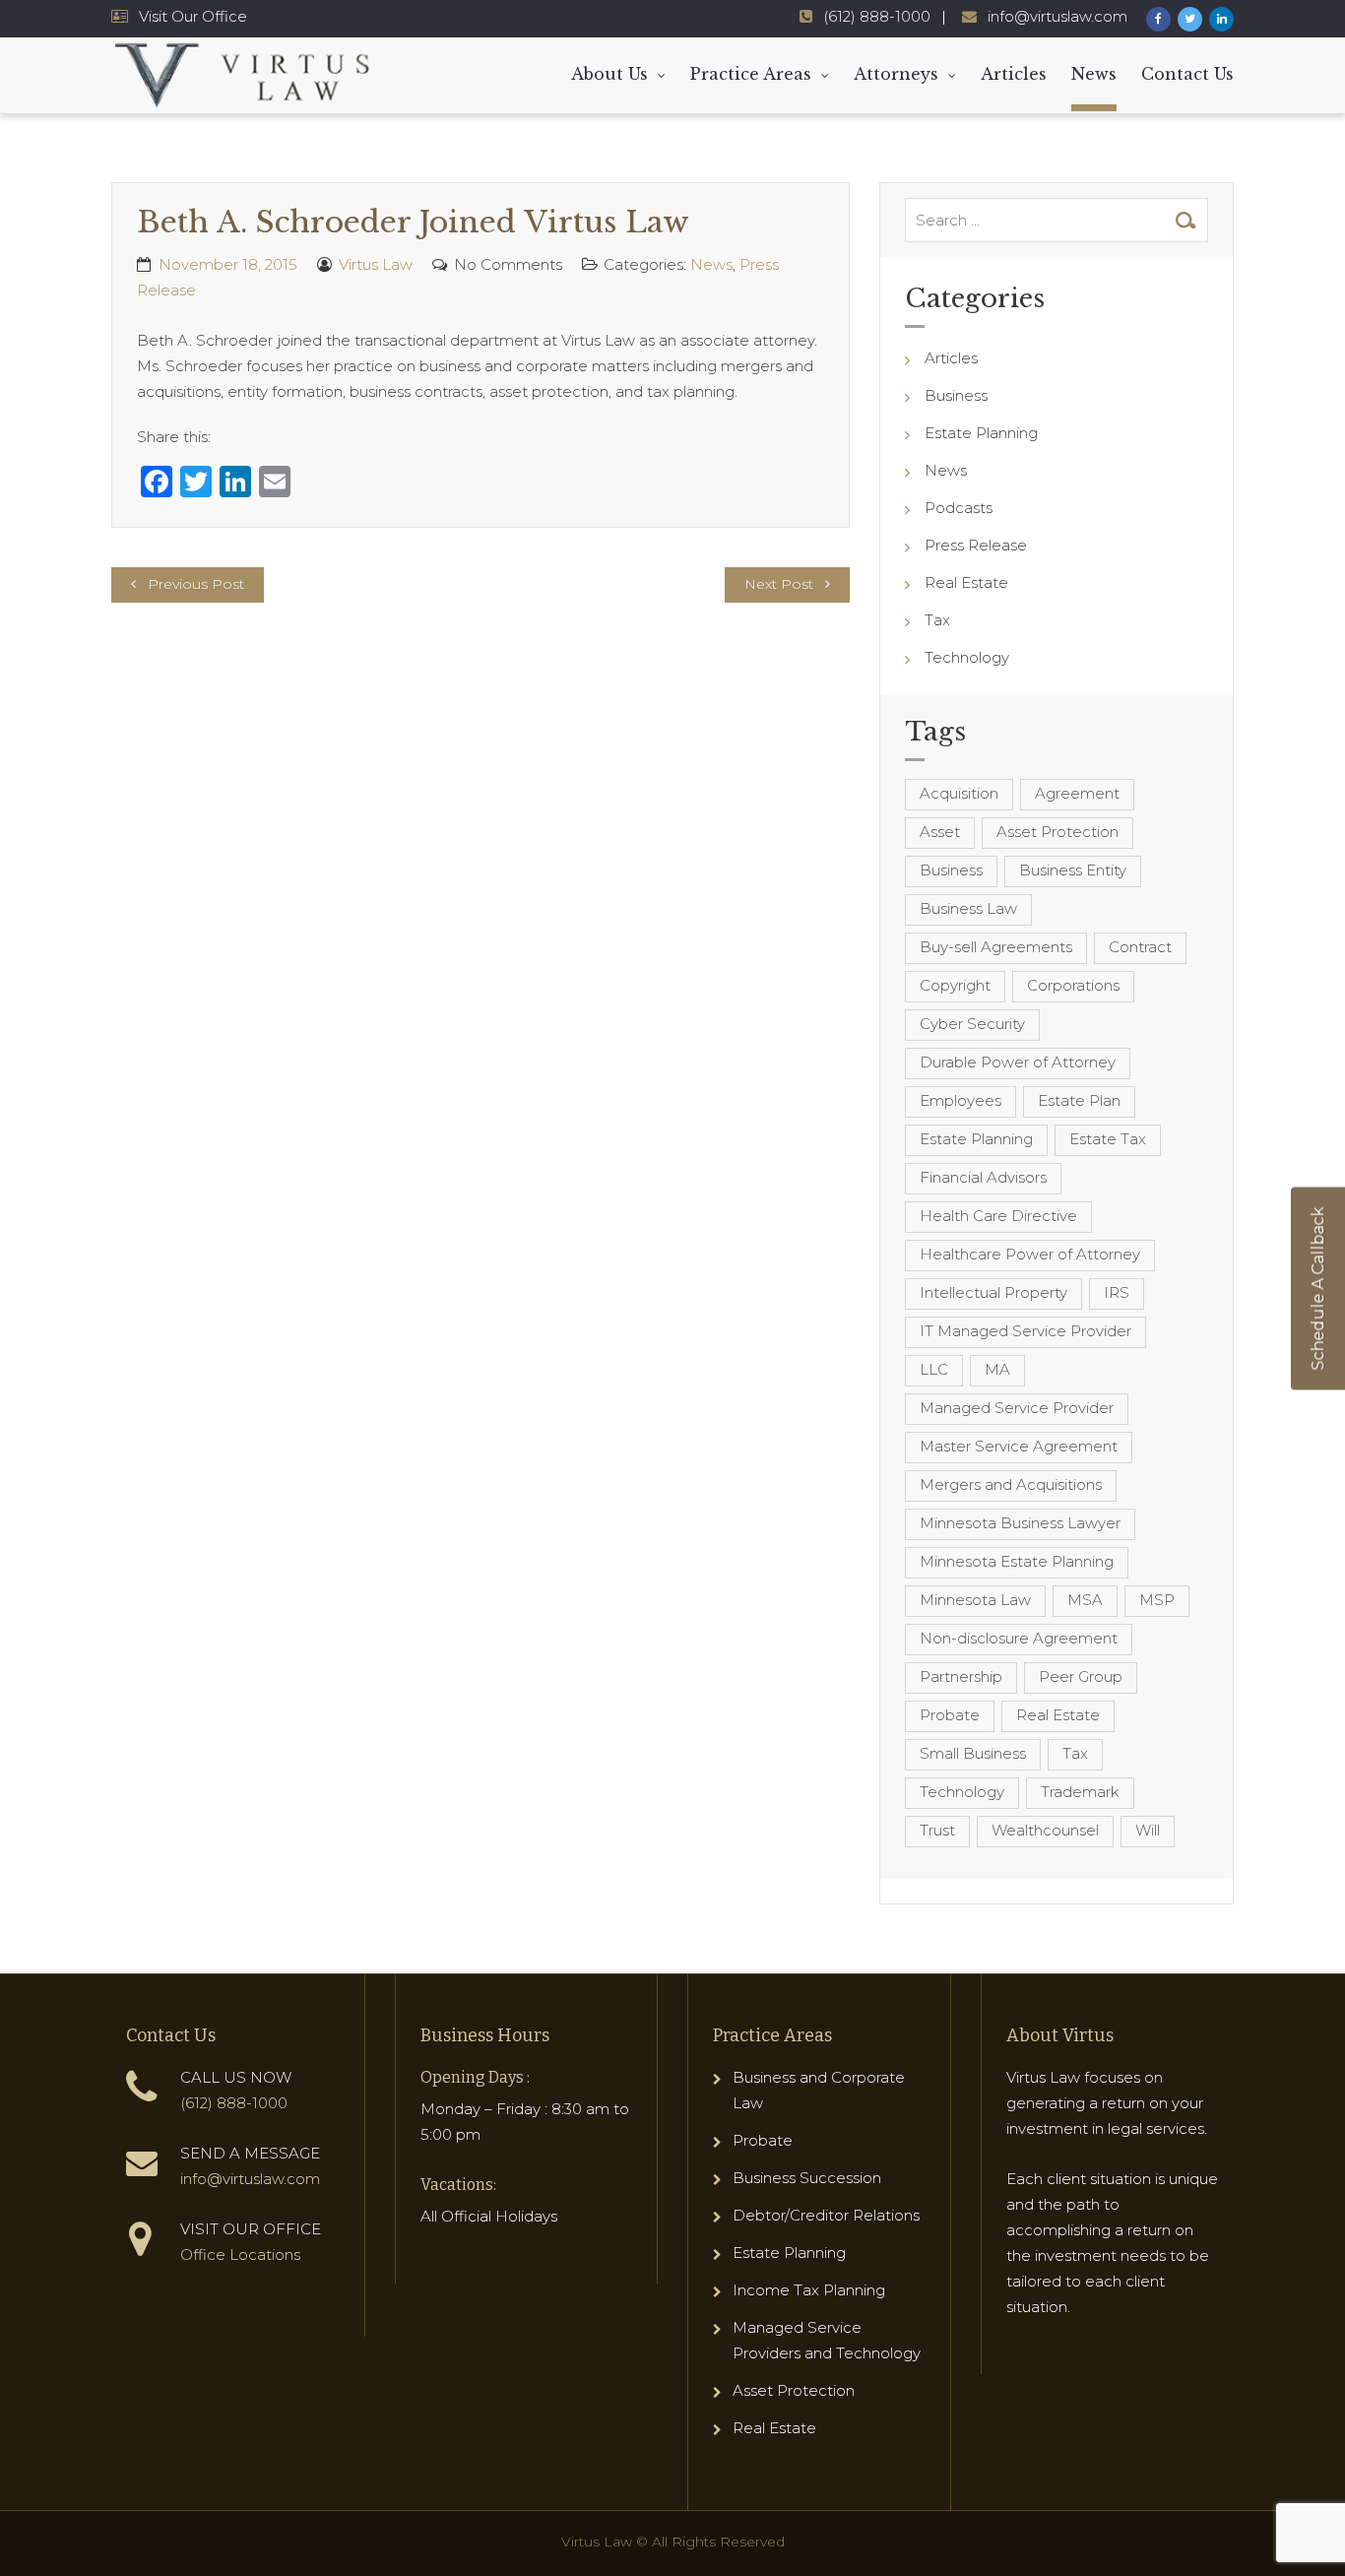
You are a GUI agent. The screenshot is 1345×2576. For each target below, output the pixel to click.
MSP (1157, 1600)
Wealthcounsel (1045, 1830)
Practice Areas (751, 74)
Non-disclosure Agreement (1019, 1638)
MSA (1085, 1600)
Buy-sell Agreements (996, 947)
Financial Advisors (983, 1177)
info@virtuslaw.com (1057, 16)
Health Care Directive (998, 1216)
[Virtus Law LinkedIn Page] (1221, 19)
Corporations (1073, 985)
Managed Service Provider (1017, 1408)
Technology (967, 657)
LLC (934, 1369)
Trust (937, 1830)
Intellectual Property (993, 1292)
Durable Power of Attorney (1018, 1062)
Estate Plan (1079, 1100)
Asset (940, 832)
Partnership (961, 1676)
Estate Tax (1108, 1139)
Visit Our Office (193, 16)
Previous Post (196, 584)
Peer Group (1081, 1676)
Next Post (779, 584)
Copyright (955, 985)
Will (1148, 1830)
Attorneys (896, 74)
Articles (1014, 74)
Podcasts (959, 508)
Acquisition (959, 793)
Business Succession (807, 2178)
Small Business (973, 1753)
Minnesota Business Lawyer (1020, 1523)
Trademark (1080, 1792)
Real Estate (966, 582)
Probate (950, 1715)
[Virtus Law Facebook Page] (1158, 19)
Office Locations (240, 2254)
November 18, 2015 (228, 264)
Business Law (968, 908)
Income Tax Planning (809, 2290)
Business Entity (1073, 870)
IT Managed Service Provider (1025, 1331)
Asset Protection (1057, 832)
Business (956, 395)
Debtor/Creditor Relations (826, 2215)
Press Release (976, 545)
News (1094, 74)
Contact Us (1187, 74)
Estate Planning (981, 433)
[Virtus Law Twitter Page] (1190, 19)
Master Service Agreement (1019, 1446)
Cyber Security (972, 1024)
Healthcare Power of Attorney (1030, 1254)
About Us (609, 74)
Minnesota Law (975, 1600)
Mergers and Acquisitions (1011, 1484)
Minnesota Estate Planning (1017, 1561)
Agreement (1077, 793)
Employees (961, 1100)
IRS (1117, 1292)
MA (997, 1369)
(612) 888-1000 (877, 16)
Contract (1140, 947)
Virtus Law (376, 264)
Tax (937, 620)
